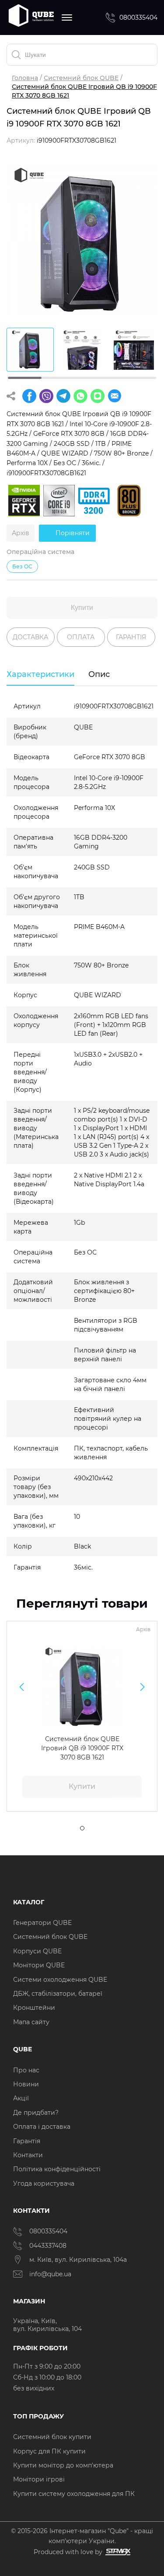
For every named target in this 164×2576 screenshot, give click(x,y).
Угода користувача (44, 2183)
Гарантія (27, 2141)
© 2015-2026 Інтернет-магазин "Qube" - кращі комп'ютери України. (82, 2536)
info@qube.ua (50, 2274)
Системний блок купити (52, 2437)
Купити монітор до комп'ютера (63, 2465)
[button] (22, 1687)
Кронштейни (34, 2008)
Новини (26, 2084)
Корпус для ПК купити (49, 2451)
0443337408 (48, 2246)
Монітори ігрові (39, 2479)
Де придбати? (36, 2113)
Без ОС (22, 566)
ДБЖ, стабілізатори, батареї (58, 1994)
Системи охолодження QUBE (60, 1980)
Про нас (26, 2070)
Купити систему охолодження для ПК (74, 2494)
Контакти (28, 2155)
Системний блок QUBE (81, 78)
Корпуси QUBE (37, 1951)
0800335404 (138, 18)
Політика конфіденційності (57, 2169)
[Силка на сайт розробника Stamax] (117, 2552)
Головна (25, 78)
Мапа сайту (31, 2022)
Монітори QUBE (39, 1965)
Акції (21, 2098)
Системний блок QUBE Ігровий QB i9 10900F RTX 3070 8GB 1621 (82, 1748)
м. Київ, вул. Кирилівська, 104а (78, 2260)
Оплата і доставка (42, 2127)
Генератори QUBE (42, 1923)
